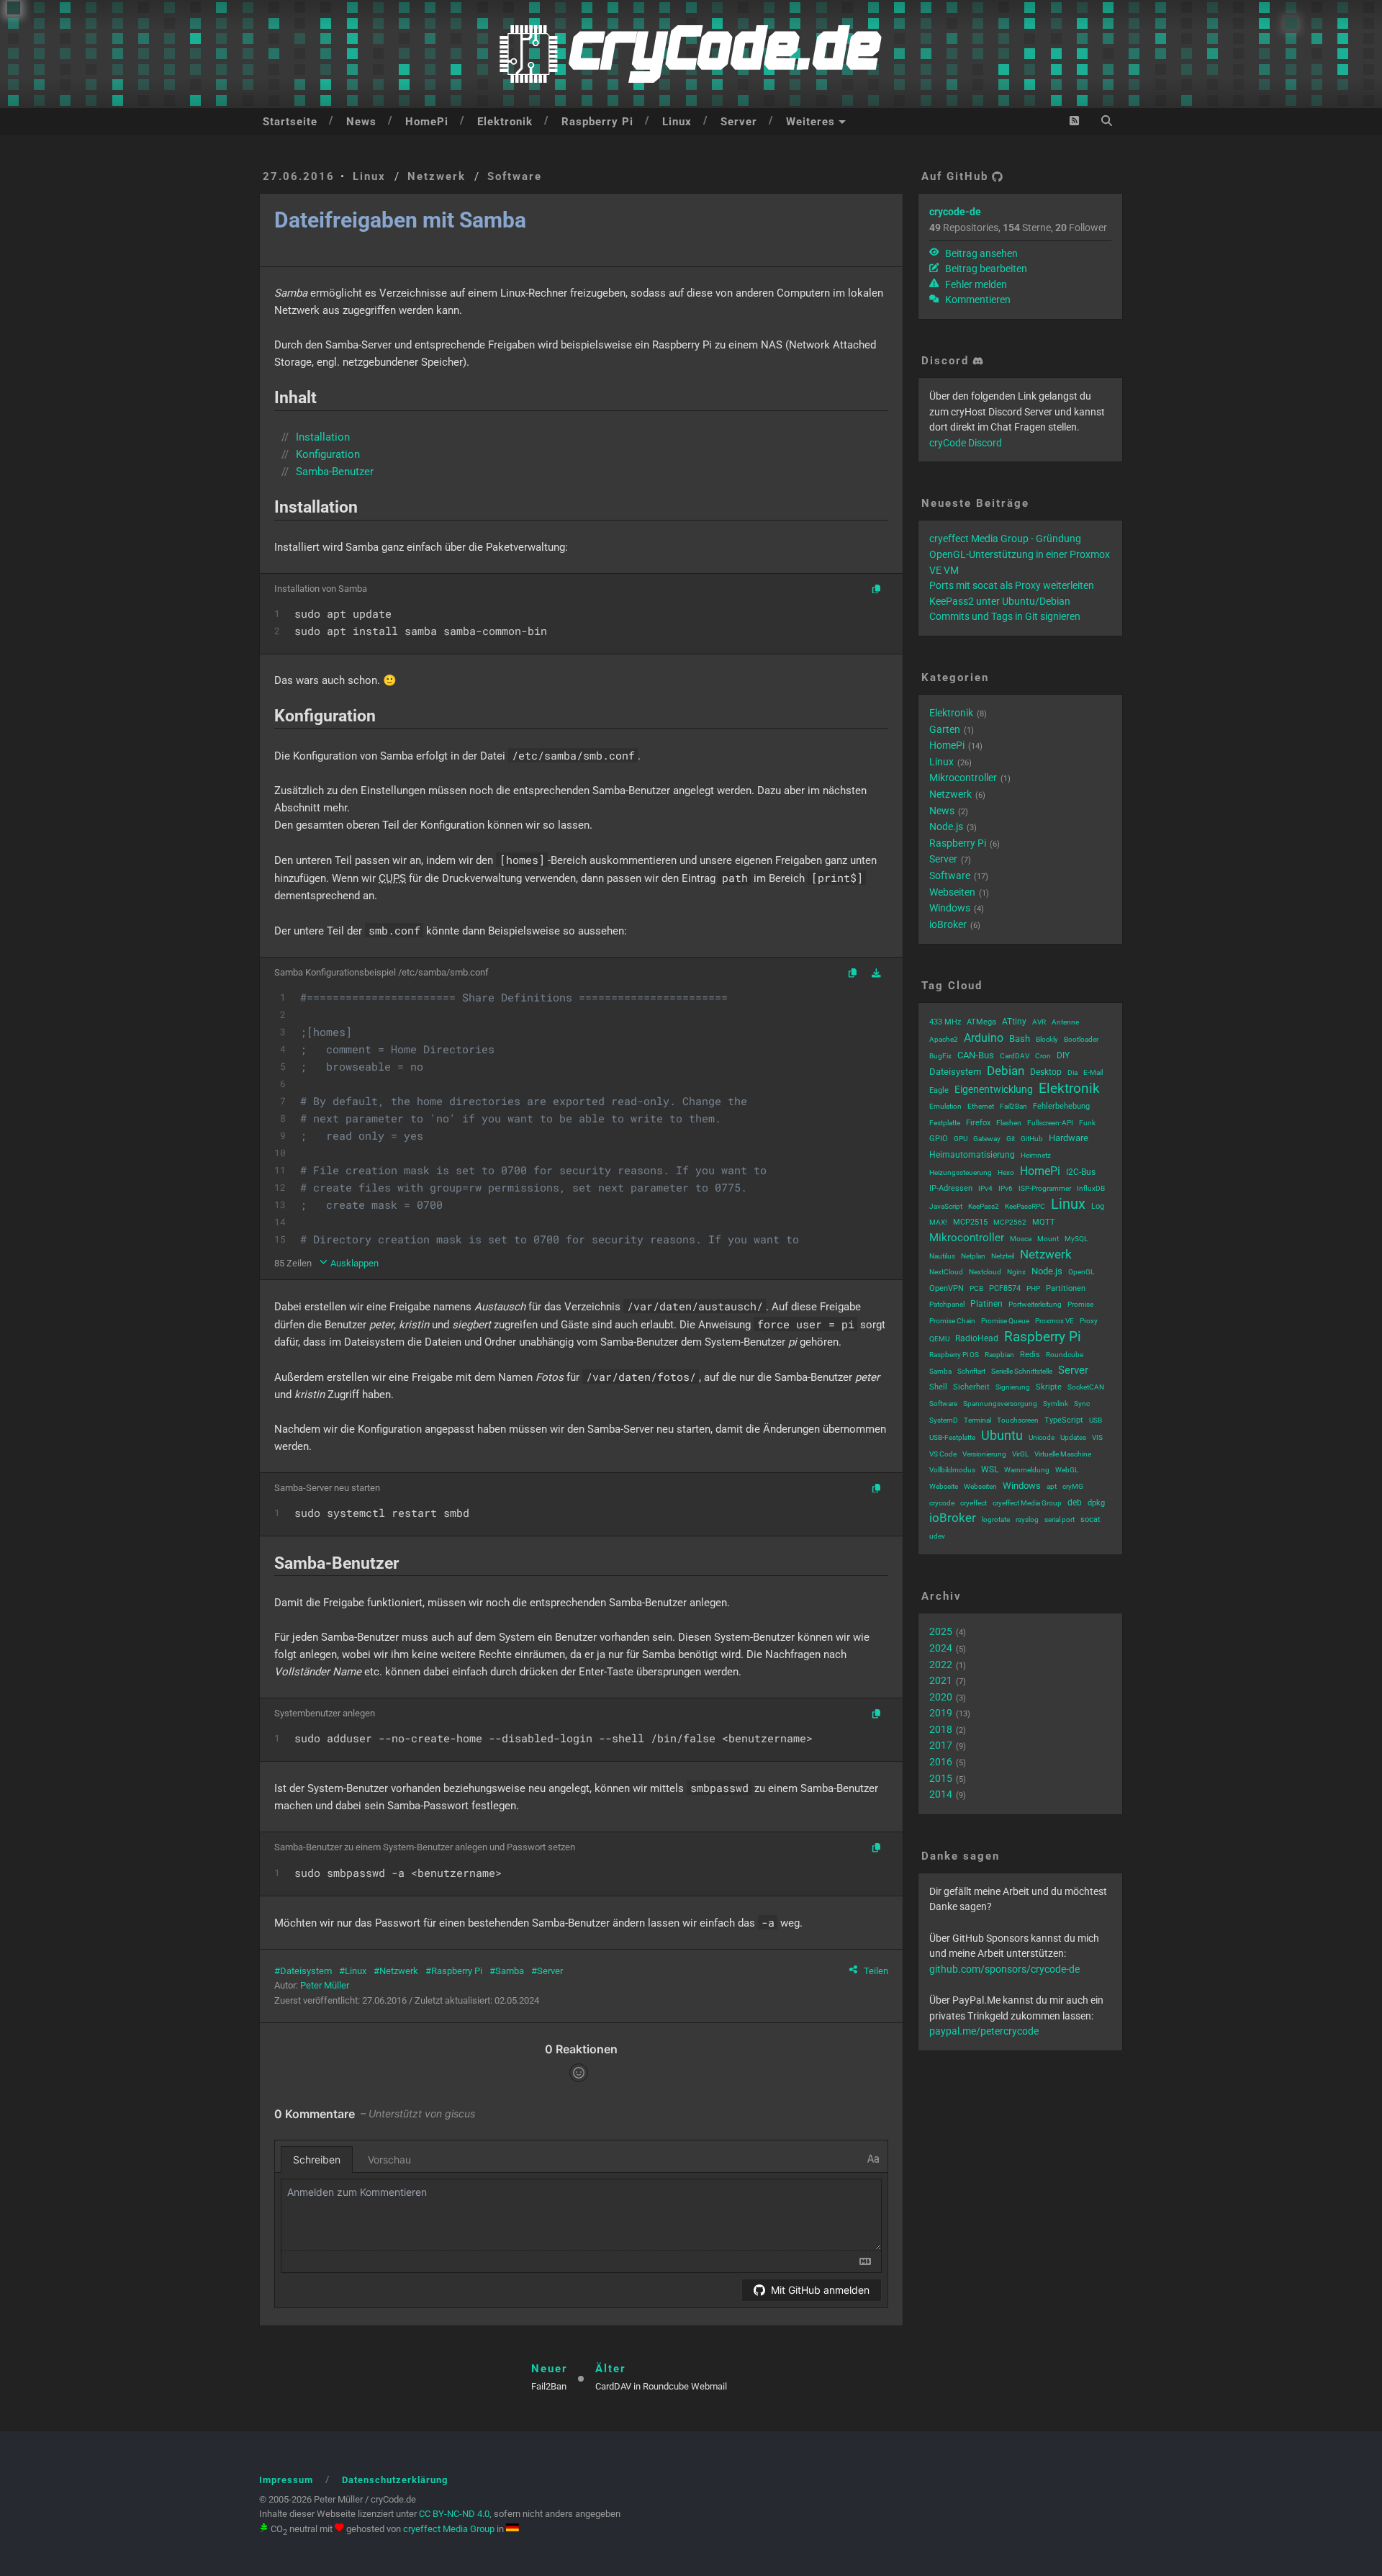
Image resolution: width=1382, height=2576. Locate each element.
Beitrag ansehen (980, 253)
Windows (950, 908)
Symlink (1056, 1404)
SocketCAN (1086, 1387)
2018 (941, 1729)
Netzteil (1003, 1256)
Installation (323, 437)
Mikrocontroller (963, 778)
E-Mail (1093, 1072)
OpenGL (1081, 1272)
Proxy (1089, 1321)
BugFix (940, 1056)
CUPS (392, 878)
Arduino (984, 1038)
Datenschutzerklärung (395, 2480)
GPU (961, 1139)
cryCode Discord (966, 443)
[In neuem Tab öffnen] (876, 974)
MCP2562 (1010, 1222)
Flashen (1009, 1123)
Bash (1020, 1039)
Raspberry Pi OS (954, 1355)
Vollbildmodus (952, 1470)
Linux (677, 122)
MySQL (1076, 1239)
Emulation (945, 1106)
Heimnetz (1036, 1155)
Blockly (1047, 1039)
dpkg (1096, 1503)
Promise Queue (1005, 1321)
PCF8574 (1005, 1288)
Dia (1072, 1072)
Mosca (1021, 1239)
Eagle (939, 1090)
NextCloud (946, 1272)
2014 (941, 1794)
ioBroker (948, 924)
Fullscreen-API (1050, 1123)
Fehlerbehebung (1061, 1106)
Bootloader (1081, 1039)
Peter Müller (325, 1985)
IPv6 (1006, 1188)
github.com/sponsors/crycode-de (1004, 1969)
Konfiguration (328, 454)
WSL (990, 1469)
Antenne (1065, 1022)
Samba (510, 1971)
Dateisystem (306, 1971)
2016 (941, 1762)
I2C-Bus (1081, 1172)
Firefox (978, 1123)
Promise (1080, 1304)
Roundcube (1065, 1355)
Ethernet (981, 1106)
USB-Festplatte (952, 1437)
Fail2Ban (1013, 1106)
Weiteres (810, 122)
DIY (1063, 1055)
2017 (941, 1745)
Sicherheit (971, 1387)
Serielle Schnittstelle (1022, 1371)
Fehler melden (975, 284)
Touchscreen (1018, 1420)
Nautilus (942, 1256)
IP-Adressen (951, 1188)
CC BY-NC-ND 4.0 (454, 2514)
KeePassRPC (1025, 1206)
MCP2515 (970, 1222)
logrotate (996, 1519)
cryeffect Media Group (1027, 1503)
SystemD (944, 1420)
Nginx (1016, 1272)
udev (937, 1536)
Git (1011, 1139)
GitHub (1032, 1139)
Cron (1043, 1056)
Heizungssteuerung (961, 1172)
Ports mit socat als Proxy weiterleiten (1012, 585)
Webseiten (952, 892)
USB (1096, 1420)
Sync (1082, 1404)
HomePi (427, 122)
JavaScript (946, 1206)
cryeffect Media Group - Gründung (1005, 539)
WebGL (1067, 1470)
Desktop (1046, 1072)
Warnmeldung (1027, 1470)
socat (1090, 1519)
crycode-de (955, 212)
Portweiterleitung (1035, 1304)
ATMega (981, 1022)
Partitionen (1066, 1288)
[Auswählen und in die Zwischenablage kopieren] (876, 590)
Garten (945, 729)
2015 (941, 1778)
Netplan (973, 1256)
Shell (938, 1387)
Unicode (1042, 1437)
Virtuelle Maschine (1063, 1454)
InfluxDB (1091, 1188)
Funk (1087, 1123)
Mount (1048, 1239)
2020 (941, 1697)
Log (1098, 1206)
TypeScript (1064, 1420)
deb (1075, 1503)
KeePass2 (984, 1206)
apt (1052, 1486)
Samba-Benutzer (335, 472)
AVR (1039, 1022)
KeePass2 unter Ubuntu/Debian (1000, 601)
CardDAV (1015, 1056)
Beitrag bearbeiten (985, 269)
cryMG (1073, 1486)
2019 (941, 1713)
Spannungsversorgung (1000, 1404)
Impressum (286, 2480)
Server (739, 122)
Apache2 (944, 1039)
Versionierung (984, 1454)
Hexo (1006, 1172)
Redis (1030, 1355)
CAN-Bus (976, 1055)
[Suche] (1107, 121)
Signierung (1013, 1387)
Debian (1006, 1071)
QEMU (939, 1339)
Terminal (977, 1420)
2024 (941, 1648)
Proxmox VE (1054, 1321)
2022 (941, 1665)
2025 (941, 1631)
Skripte (1049, 1387)
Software (515, 176)
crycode (942, 1503)
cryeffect (974, 1503)
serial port (1060, 1519)
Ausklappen (353, 1263)
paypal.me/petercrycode (984, 2031)
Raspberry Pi (597, 122)
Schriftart (971, 1371)
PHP (1033, 1288)
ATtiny (1014, 1022)
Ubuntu (1002, 1435)
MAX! (938, 1222)
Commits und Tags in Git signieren (1005, 616)
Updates (1073, 1437)
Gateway (987, 1139)
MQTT (1044, 1222)
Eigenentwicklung (994, 1089)
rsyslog (1027, 1519)
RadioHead (977, 1338)
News (361, 122)
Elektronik (505, 122)
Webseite (944, 1486)
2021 (941, 1680)
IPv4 (985, 1188)
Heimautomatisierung (972, 1155)
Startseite (290, 122)
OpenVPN (947, 1288)
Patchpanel (947, 1304)
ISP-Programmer (1045, 1188)
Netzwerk (437, 176)
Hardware (1069, 1138)
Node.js (946, 827)
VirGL (1020, 1454)
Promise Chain (952, 1321)
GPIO (939, 1139)
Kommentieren (977, 300)
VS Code (943, 1454)
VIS (1097, 1437)
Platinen (986, 1304)
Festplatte (945, 1123)
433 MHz (945, 1022)
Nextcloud (985, 1272)
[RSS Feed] (1074, 121)
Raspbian (999, 1355)
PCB (976, 1288)
